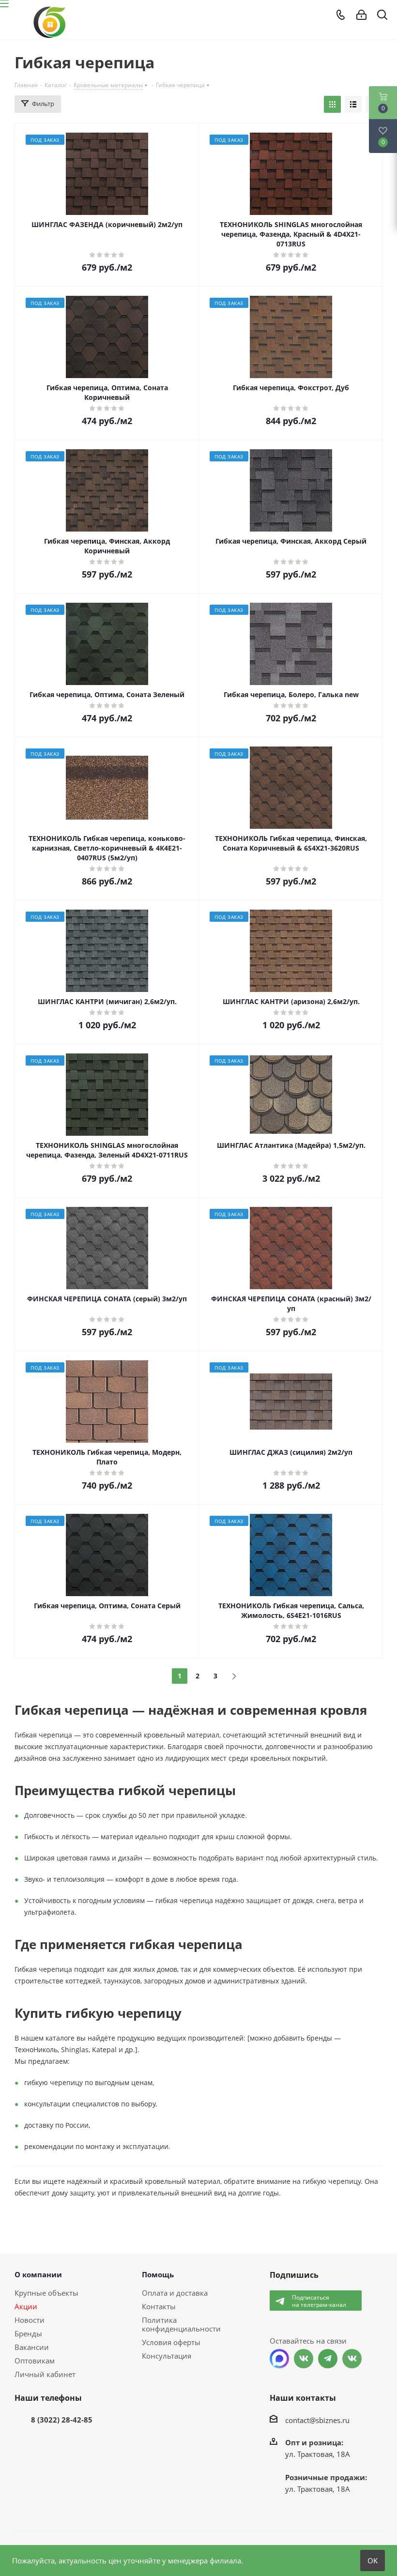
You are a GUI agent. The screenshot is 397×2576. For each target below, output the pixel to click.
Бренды (28, 2333)
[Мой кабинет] (361, 15)
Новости (30, 2320)
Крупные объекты (46, 2293)
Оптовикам (35, 2361)
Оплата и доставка (175, 2293)
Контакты (159, 2306)
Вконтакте (304, 2359)
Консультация (167, 2356)
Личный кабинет (45, 2374)
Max (279, 2359)
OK (373, 2561)
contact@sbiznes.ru (317, 2420)
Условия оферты (171, 2342)
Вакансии (32, 2347)
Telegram (328, 2359)
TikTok (352, 2359)
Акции (26, 2306)
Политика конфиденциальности (181, 2324)
